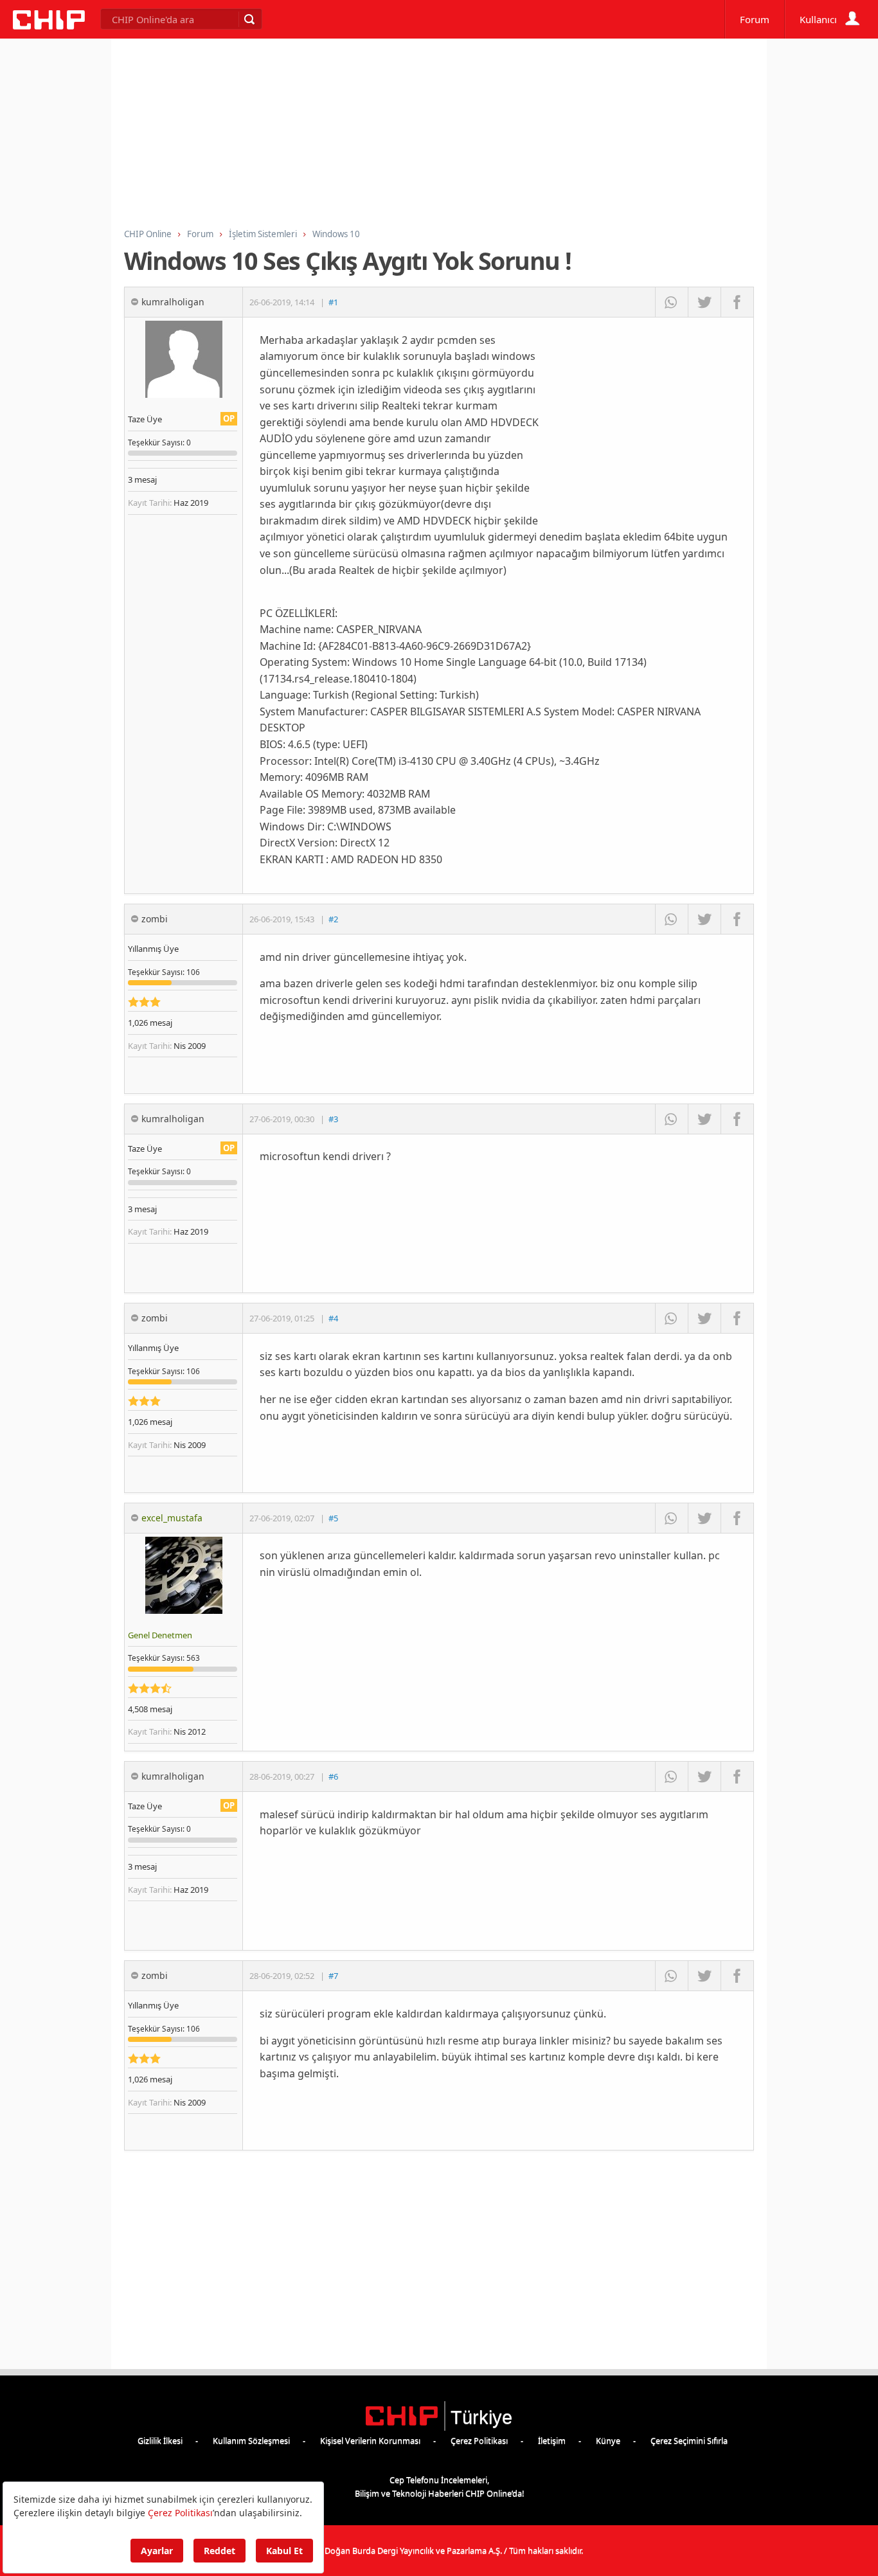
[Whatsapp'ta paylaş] (671, 302)
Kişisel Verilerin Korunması (370, 2440)
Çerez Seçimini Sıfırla (689, 2440)
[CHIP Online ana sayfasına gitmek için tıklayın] (49, 26)
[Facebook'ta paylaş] (737, 302)
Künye (608, 2440)
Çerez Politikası (479, 2440)
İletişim (552, 2440)
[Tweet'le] (704, 302)
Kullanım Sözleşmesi (251, 2440)
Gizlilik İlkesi (160, 2440)
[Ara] (249, 19)
